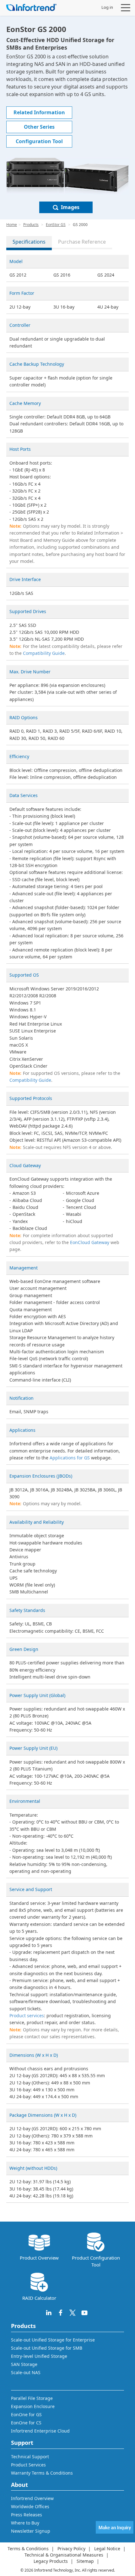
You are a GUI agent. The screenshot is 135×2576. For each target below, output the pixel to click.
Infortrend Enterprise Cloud (40, 2431)
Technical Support (30, 2457)
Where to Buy (25, 2523)
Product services (27, 2016)
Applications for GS (70, 1458)
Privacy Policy (71, 2549)
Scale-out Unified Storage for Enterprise (53, 2340)
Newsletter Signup (31, 2531)
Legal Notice (107, 2549)
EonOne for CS (26, 2423)
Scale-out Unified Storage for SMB (47, 2348)
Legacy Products (51, 2561)
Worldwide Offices (30, 2506)
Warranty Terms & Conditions (42, 2473)
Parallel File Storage (32, 2398)
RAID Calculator (39, 2298)
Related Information (39, 112)
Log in (107, 7)
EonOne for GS (26, 2414)
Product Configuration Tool (96, 2261)
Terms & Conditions (28, 2549)
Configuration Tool (39, 141)
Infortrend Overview (32, 2498)
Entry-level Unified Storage (39, 2356)
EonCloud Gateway (90, 1242)
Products (31, 225)
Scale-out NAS (26, 2372)
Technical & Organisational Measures (64, 2555)
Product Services (28, 2465)
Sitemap (85, 2561)
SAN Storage (24, 2364)
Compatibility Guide (44, 653)
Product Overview (39, 2258)
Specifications (29, 242)
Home (12, 225)
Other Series (39, 127)
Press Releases (27, 2515)
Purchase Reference (82, 242)
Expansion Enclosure (33, 2406)
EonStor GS (56, 225)
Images (70, 207)
